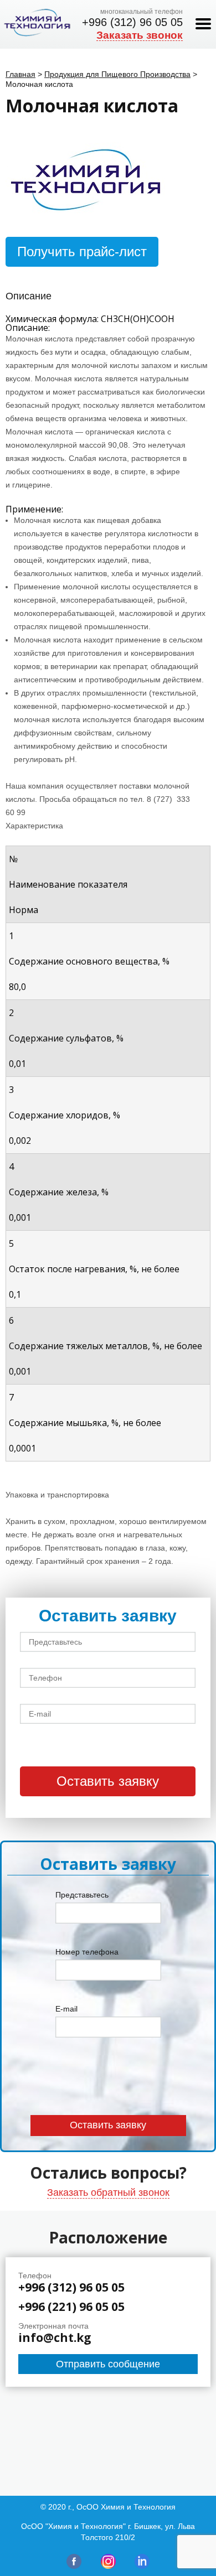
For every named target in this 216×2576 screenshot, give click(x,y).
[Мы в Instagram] (108, 2566)
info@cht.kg (55, 2338)
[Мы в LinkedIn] (142, 2566)
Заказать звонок (140, 35)
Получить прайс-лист (82, 252)
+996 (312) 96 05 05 (132, 22)
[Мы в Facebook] (74, 2566)
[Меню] (203, 24)
